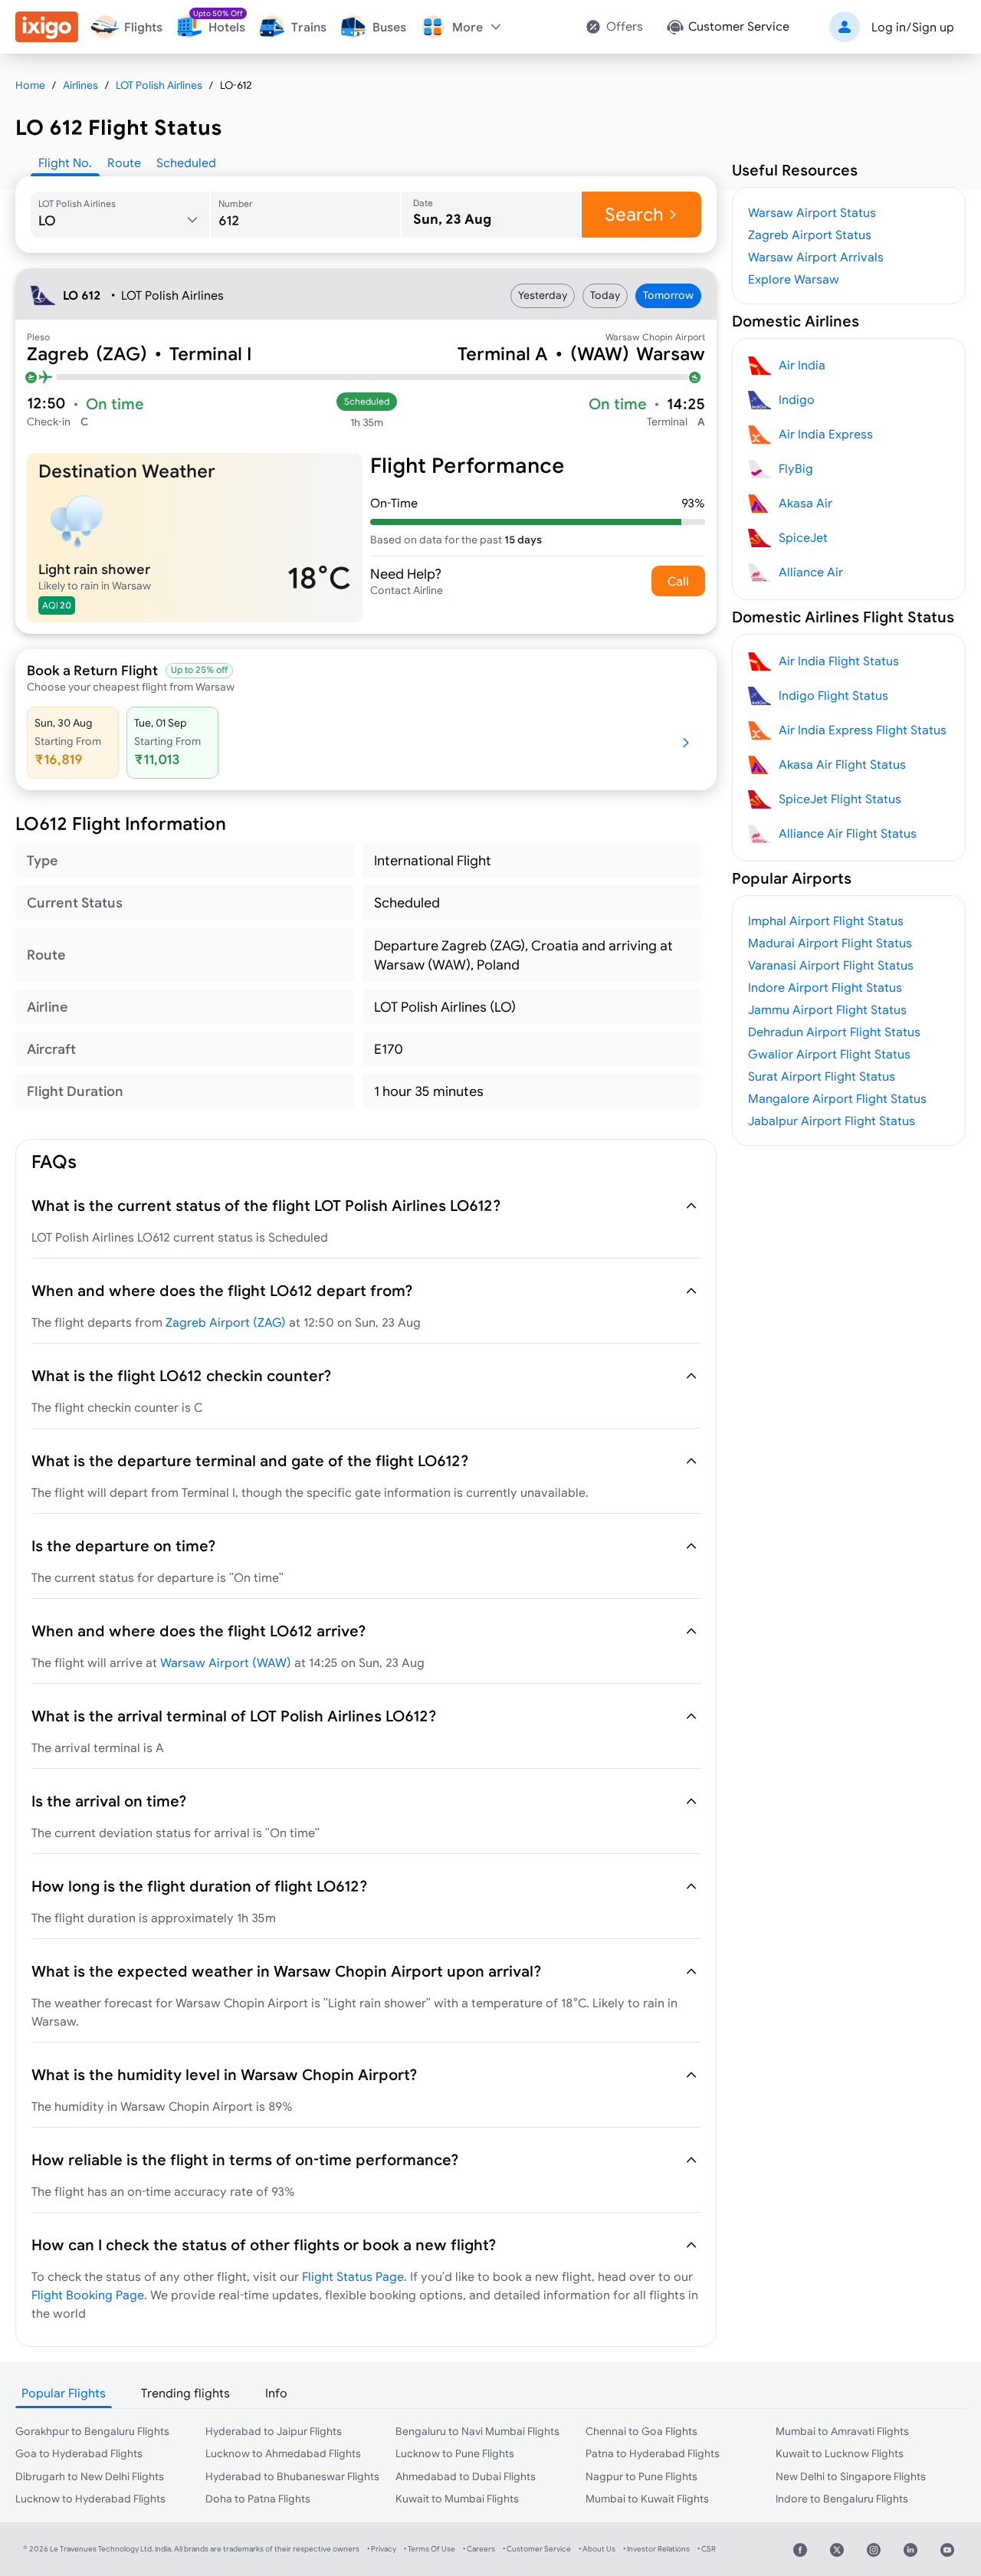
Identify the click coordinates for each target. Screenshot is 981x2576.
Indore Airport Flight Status (825, 987)
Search (634, 214)
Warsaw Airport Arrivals (816, 257)
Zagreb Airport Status (810, 235)
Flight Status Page (353, 2276)
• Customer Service (537, 2549)
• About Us (597, 2549)
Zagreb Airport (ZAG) (226, 1322)
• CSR (707, 2549)
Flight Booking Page (88, 2295)
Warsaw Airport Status (812, 212)
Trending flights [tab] (185, 2393)
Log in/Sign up (913, 27)
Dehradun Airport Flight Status (834, 1032)
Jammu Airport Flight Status (827, 1009)
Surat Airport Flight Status (822, 1076)
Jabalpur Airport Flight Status (832, 1121)
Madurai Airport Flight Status (830, 943)
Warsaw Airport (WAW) (226, 1662)
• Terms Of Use (430, 2549)
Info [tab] (276, 2393)
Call (678, 581)
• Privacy (382, 2549)
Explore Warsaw (794, 279)
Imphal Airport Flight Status (826, 920)
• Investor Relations (656, 2549)
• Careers (479, 2549)
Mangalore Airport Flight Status (837, 1098)
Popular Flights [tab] (64, 2393)
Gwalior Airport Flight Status (829, 1054)
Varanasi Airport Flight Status (831, 965)
